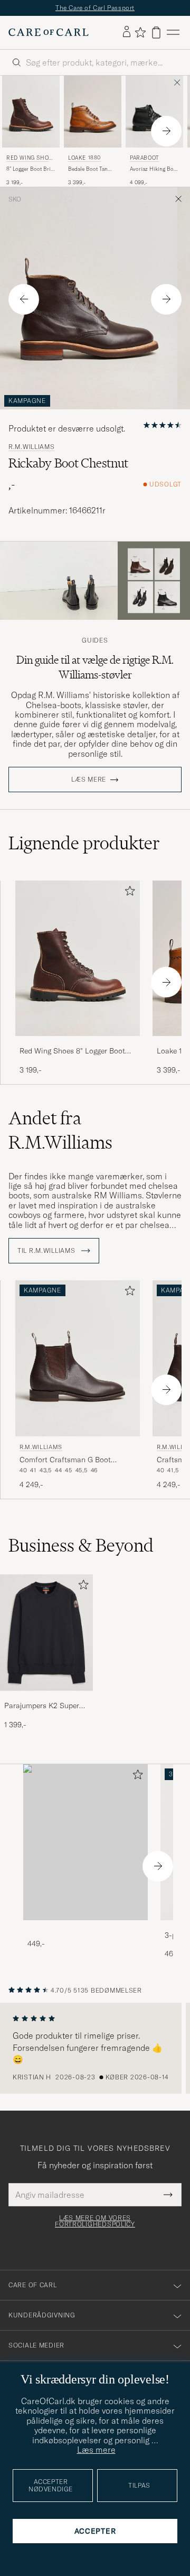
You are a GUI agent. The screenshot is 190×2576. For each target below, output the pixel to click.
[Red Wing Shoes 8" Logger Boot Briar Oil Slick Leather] (78, 1043)
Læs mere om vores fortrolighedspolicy (95, 2221)
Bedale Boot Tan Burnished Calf (88, 169)
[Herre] (85, 1842)
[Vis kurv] (156, 33)
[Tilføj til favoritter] (128, 893)
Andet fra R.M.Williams (60, 1130)
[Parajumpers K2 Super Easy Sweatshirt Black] (46, 1698)
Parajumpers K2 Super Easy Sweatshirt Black (42, 1706)
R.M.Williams (32, 447)
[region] (95, 2048)
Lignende (84, 843)
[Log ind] (127, 32)
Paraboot (145, 158)
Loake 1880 (84, 158)
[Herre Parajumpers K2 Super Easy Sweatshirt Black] (46, 1633)
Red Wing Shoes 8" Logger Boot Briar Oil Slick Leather (72, 1051)
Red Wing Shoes (29, 159)
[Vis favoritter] (140, 32)
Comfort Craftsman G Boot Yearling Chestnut (65, 1460)
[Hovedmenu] (173, 33)
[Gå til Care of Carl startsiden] (49, 32)
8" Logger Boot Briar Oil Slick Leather (31, 169)
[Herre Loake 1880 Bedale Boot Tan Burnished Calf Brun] (93, 112)
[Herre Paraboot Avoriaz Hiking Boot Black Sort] (154, 112)
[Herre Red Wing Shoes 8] (31, 112)
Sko (15, 199)
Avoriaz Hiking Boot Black (154, 169)
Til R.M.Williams (47, 1251)
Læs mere (89, 780)
